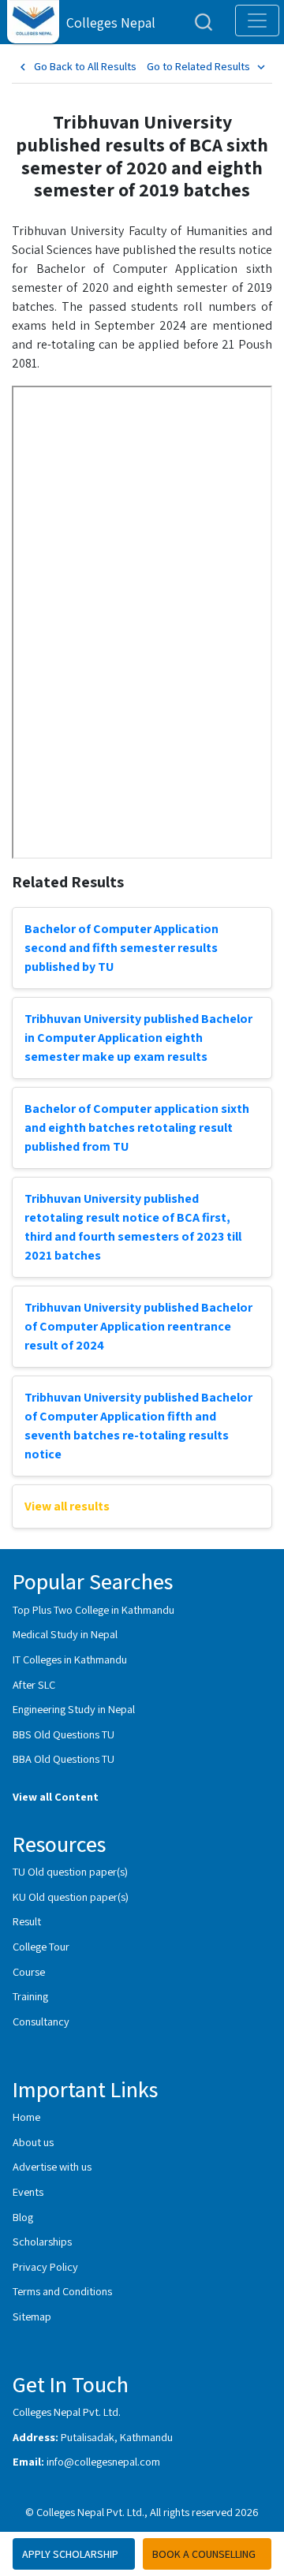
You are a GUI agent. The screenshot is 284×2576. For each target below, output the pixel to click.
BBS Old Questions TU (64, 1734)
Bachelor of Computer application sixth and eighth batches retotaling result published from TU (137, 1127)
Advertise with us (52, 2166)
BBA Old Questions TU (64, 1758)
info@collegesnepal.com (103, 2461)
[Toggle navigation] (257, 21)
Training (30, 1996)
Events (28, 2191)
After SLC (34, 1684)
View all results (67, 1506)
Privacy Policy (45, 2266)
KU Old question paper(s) (71, 1897)
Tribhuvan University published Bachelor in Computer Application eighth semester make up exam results (138, 1038)
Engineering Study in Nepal (74, 1709)
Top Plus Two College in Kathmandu (93, 1609)
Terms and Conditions (62, 2291)
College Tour (41, 1946)
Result (27, 1921)
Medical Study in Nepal (65, 1634)
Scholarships (42, 2241)
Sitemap (32, 2316)
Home (26, 2117)
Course (29, 1971)
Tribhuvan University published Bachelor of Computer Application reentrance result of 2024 (138, 1326)
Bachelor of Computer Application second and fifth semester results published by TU (121, 948)
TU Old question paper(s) (70, 1871)
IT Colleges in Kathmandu (70, 1659)
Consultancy (41, 2021)
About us (33, 2142)
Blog (23, 2217)
